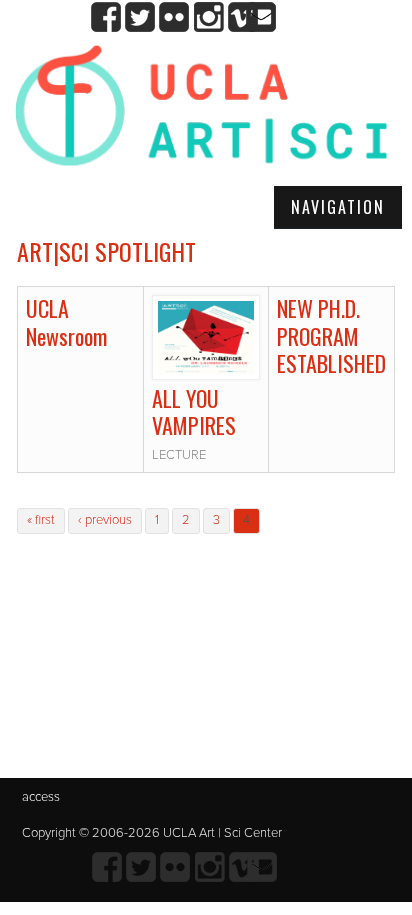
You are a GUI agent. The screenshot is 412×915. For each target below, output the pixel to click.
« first (41, 520)
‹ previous (105, 520)
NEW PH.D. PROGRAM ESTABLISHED (331, 335)
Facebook (106, 17)
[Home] (201, 113)
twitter (140, 17)
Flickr (174, 17)
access (41, 797)
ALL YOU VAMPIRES (194, 412)
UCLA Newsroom (66, 322)
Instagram (208, 17)
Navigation (338, 207)
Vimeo (242, 17)
